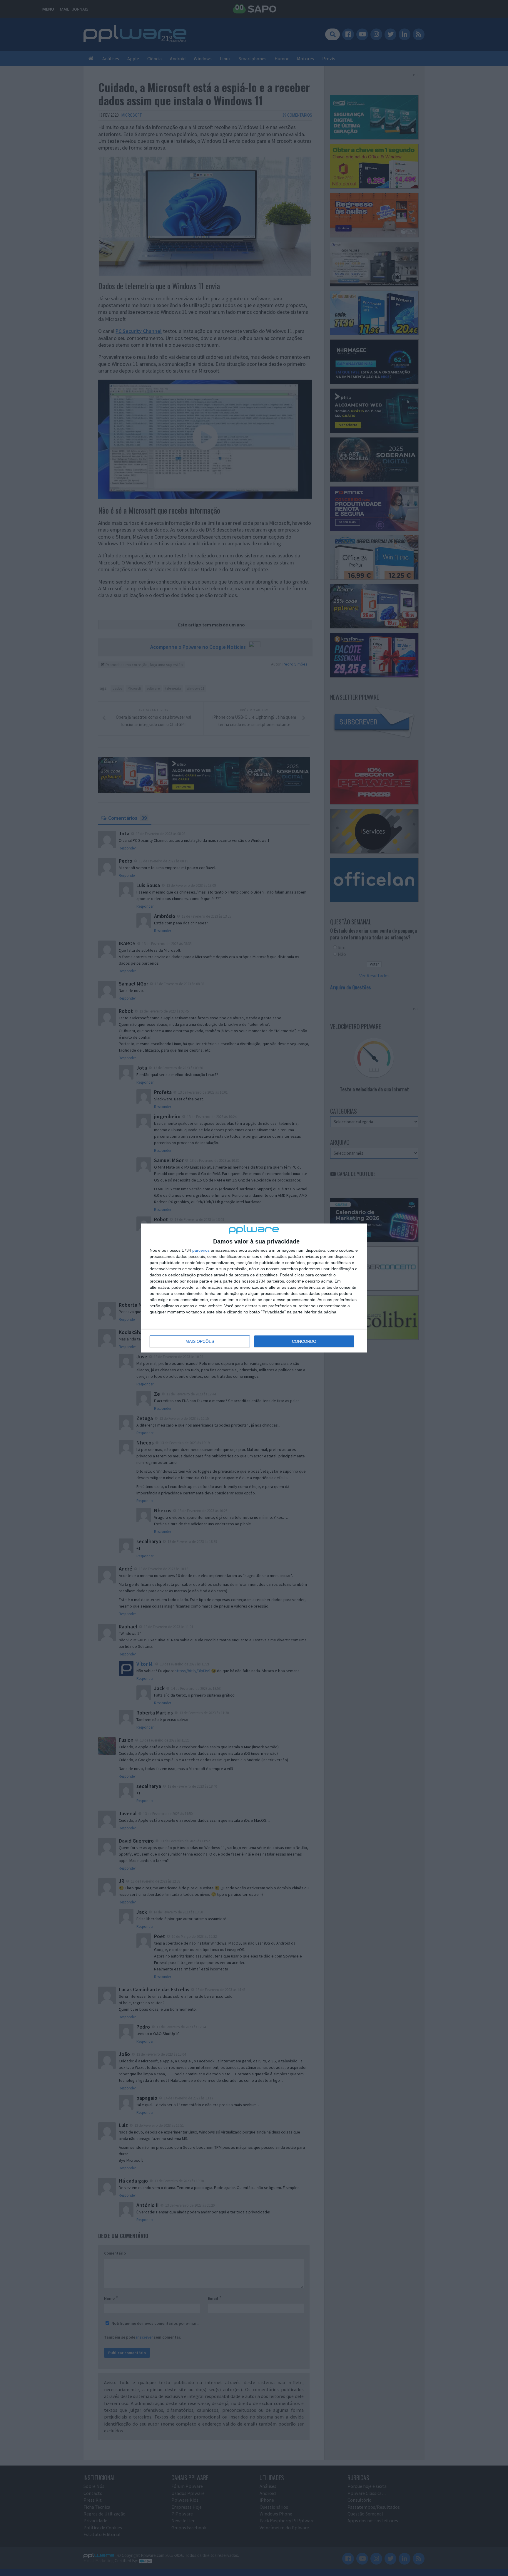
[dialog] (254, 1288)
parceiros (201, 1250)
